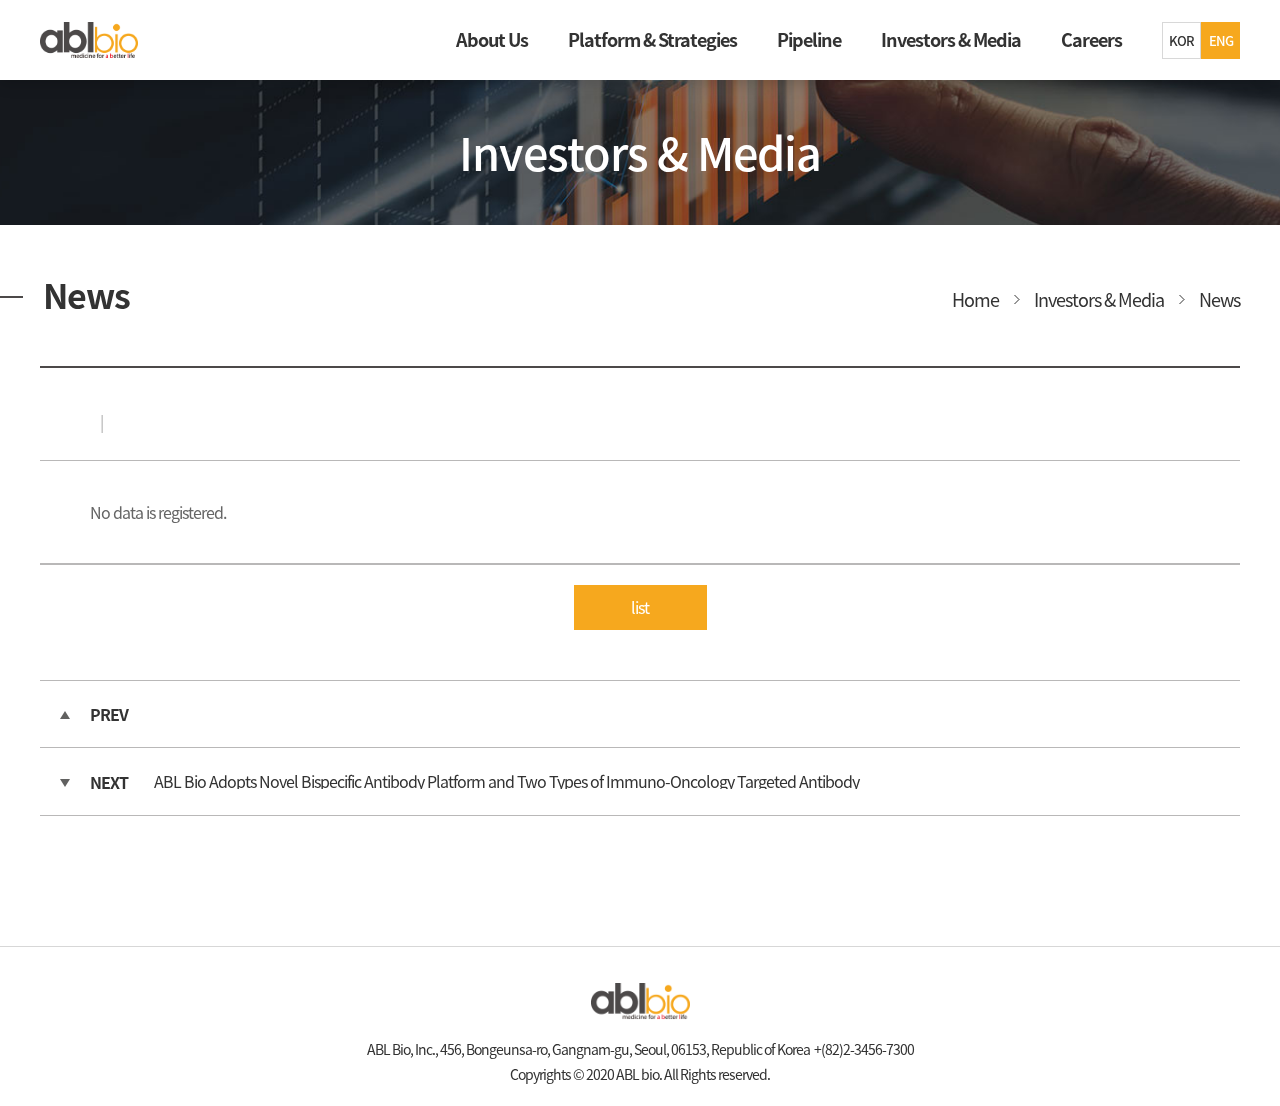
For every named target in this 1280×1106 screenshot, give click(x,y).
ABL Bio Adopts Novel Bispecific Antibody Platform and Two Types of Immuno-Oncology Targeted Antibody (506, 781)
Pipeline (809, 39)
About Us (492, 39)
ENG (1221, 40)
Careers (1091, 39)
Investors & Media (951, 39)
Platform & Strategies (652, 39)
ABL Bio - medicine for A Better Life (89, 40)
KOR (1181, 40)
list (640, 607)
